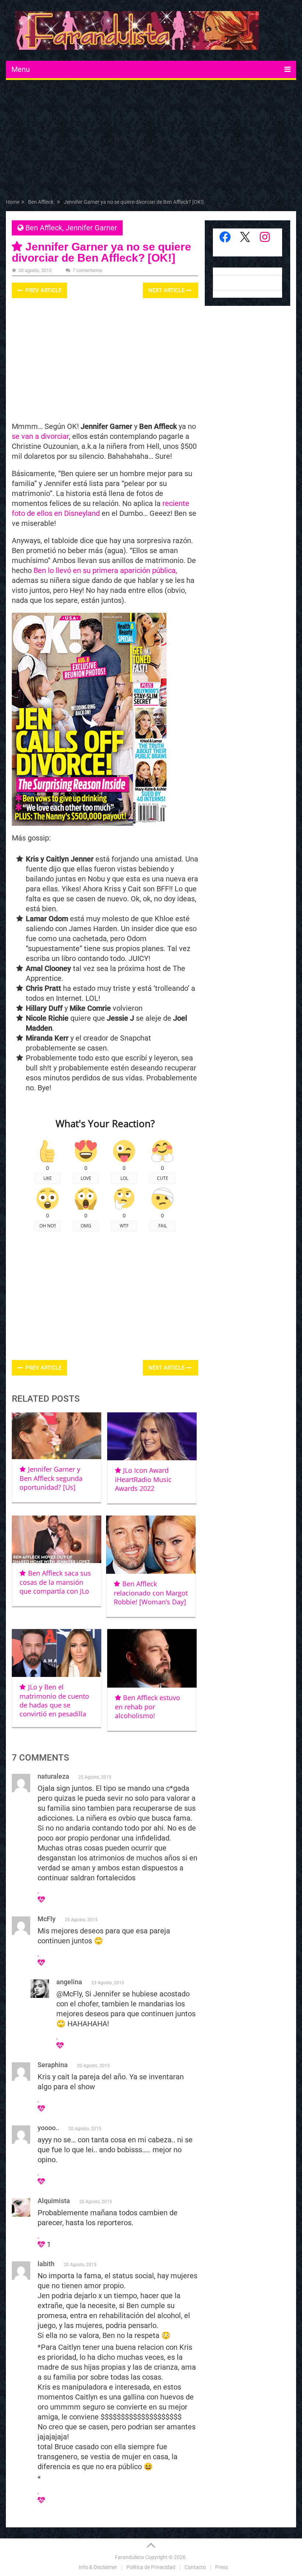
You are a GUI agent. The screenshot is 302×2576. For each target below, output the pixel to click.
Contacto (195, 2567)
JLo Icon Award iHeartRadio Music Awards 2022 (143, 1479)
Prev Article (43, 290)
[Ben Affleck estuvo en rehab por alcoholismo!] (152, 1658)
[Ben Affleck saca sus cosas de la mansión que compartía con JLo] (57, 1539)
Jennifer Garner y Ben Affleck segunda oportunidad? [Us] (51, 1478)
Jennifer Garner (91, 228)
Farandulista (129, 2557)
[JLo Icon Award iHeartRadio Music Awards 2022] (152, 1436)
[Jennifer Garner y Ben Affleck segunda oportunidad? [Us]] (57, 1436)
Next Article (167, 290)
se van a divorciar (40, 436)
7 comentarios (87, 270)
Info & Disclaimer (98, 2567)
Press (222, 2567)
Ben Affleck (44, 228)
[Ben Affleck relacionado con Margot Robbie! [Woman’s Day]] (151, 1545)
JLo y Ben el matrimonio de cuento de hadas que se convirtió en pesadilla (54, 1700)
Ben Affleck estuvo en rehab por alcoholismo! (148, 1707)
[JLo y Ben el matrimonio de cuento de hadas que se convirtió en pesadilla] (57, 1653)
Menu (21, 69)
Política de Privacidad (151, 2567)
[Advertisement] (151, 141)
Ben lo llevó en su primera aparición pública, (105, 570)
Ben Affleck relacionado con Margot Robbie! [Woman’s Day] (151, 1593)
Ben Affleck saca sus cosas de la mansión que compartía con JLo (55, 1582)
